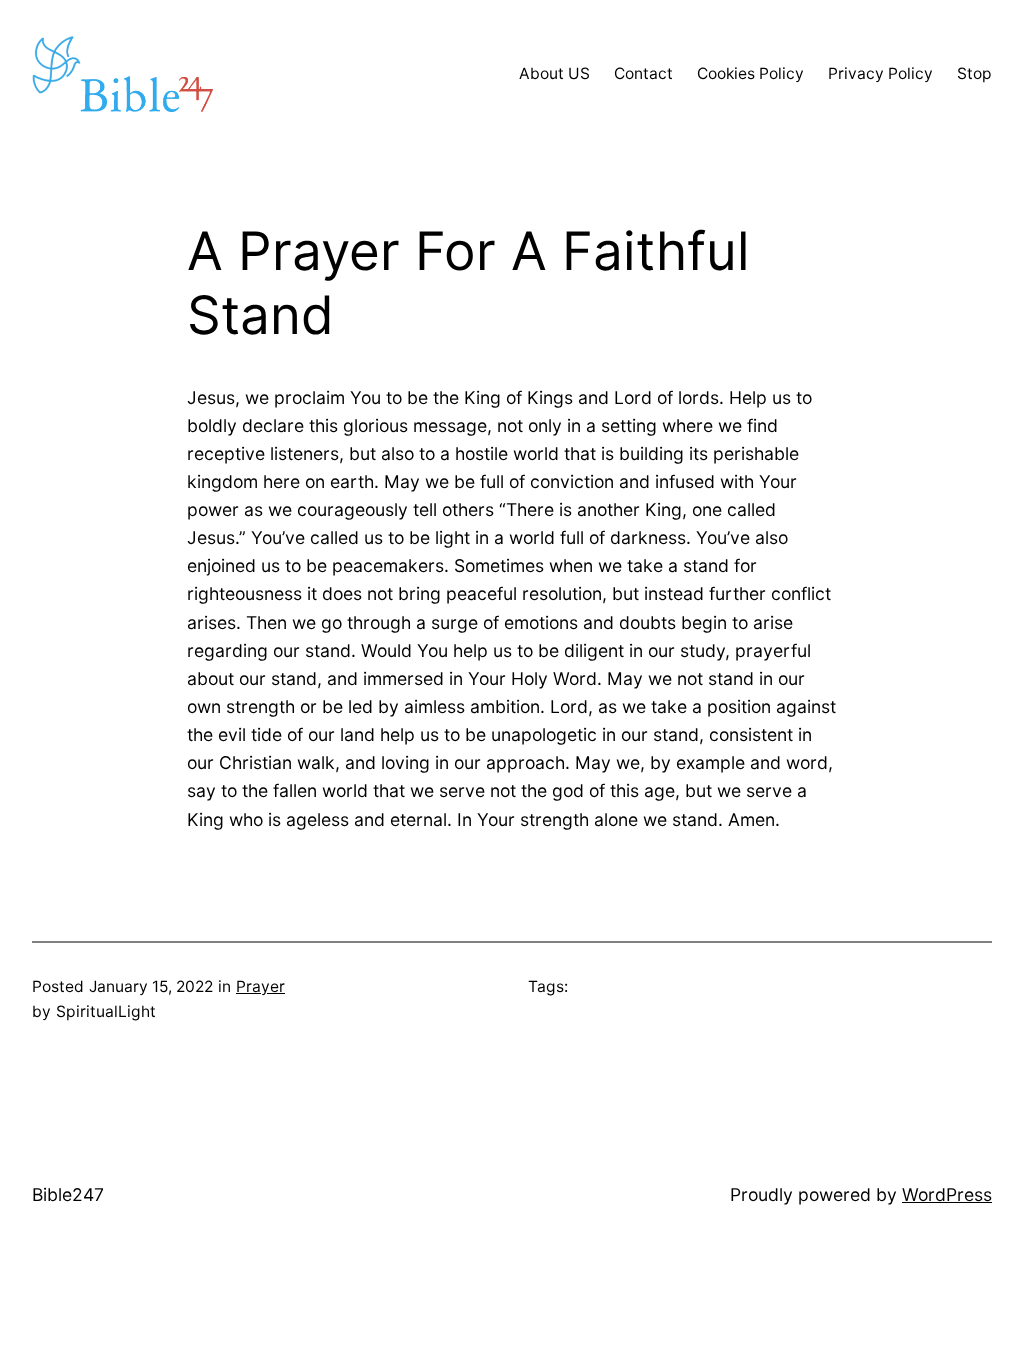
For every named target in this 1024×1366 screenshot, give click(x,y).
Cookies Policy (750, 73)
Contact (643, 73)
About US (554, 73)
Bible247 (68, 1194)
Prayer (260, 986)
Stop (974, 73)
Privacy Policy (880, 73)
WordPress (947, 1194)
